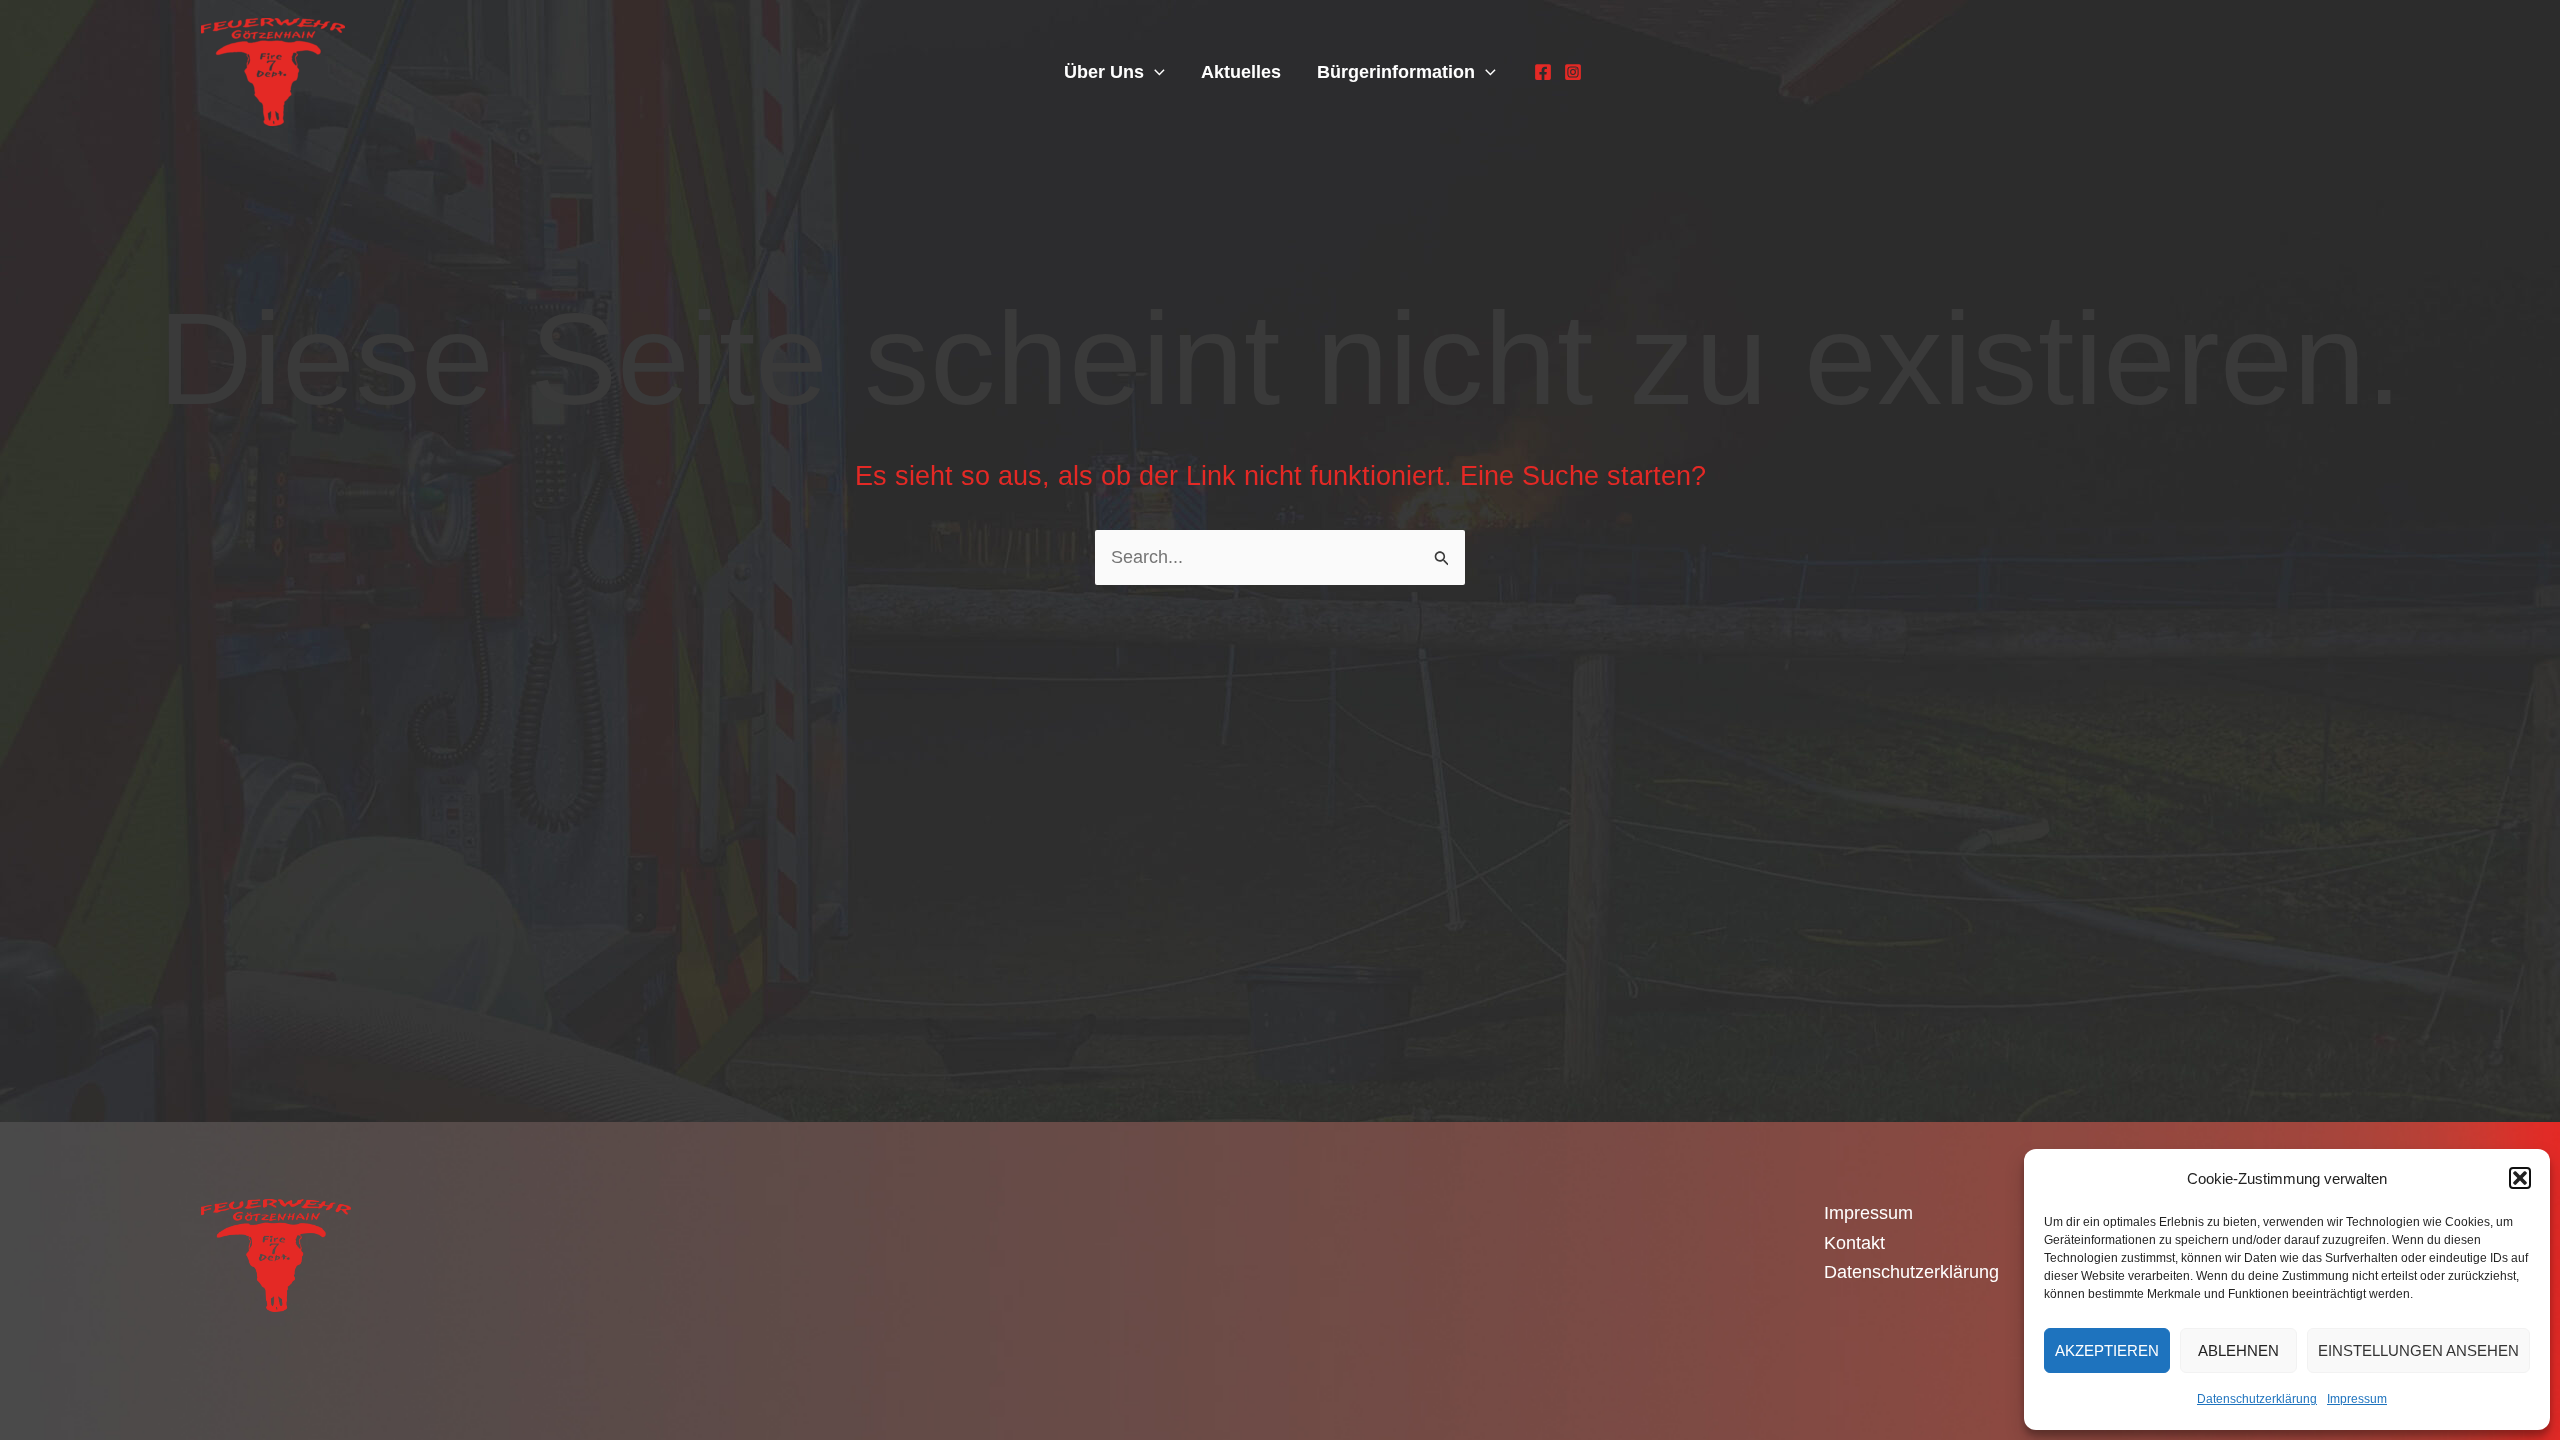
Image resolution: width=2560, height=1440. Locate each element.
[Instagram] (1573, 72)
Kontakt (1854, 1243)
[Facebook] (1543, 72)
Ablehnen (2238, 1350)
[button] (2520, 1178)
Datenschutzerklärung (2257, 1399)
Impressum (2357, 1399)
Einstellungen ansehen (2418, 1350)
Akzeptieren (2107, 1350)
